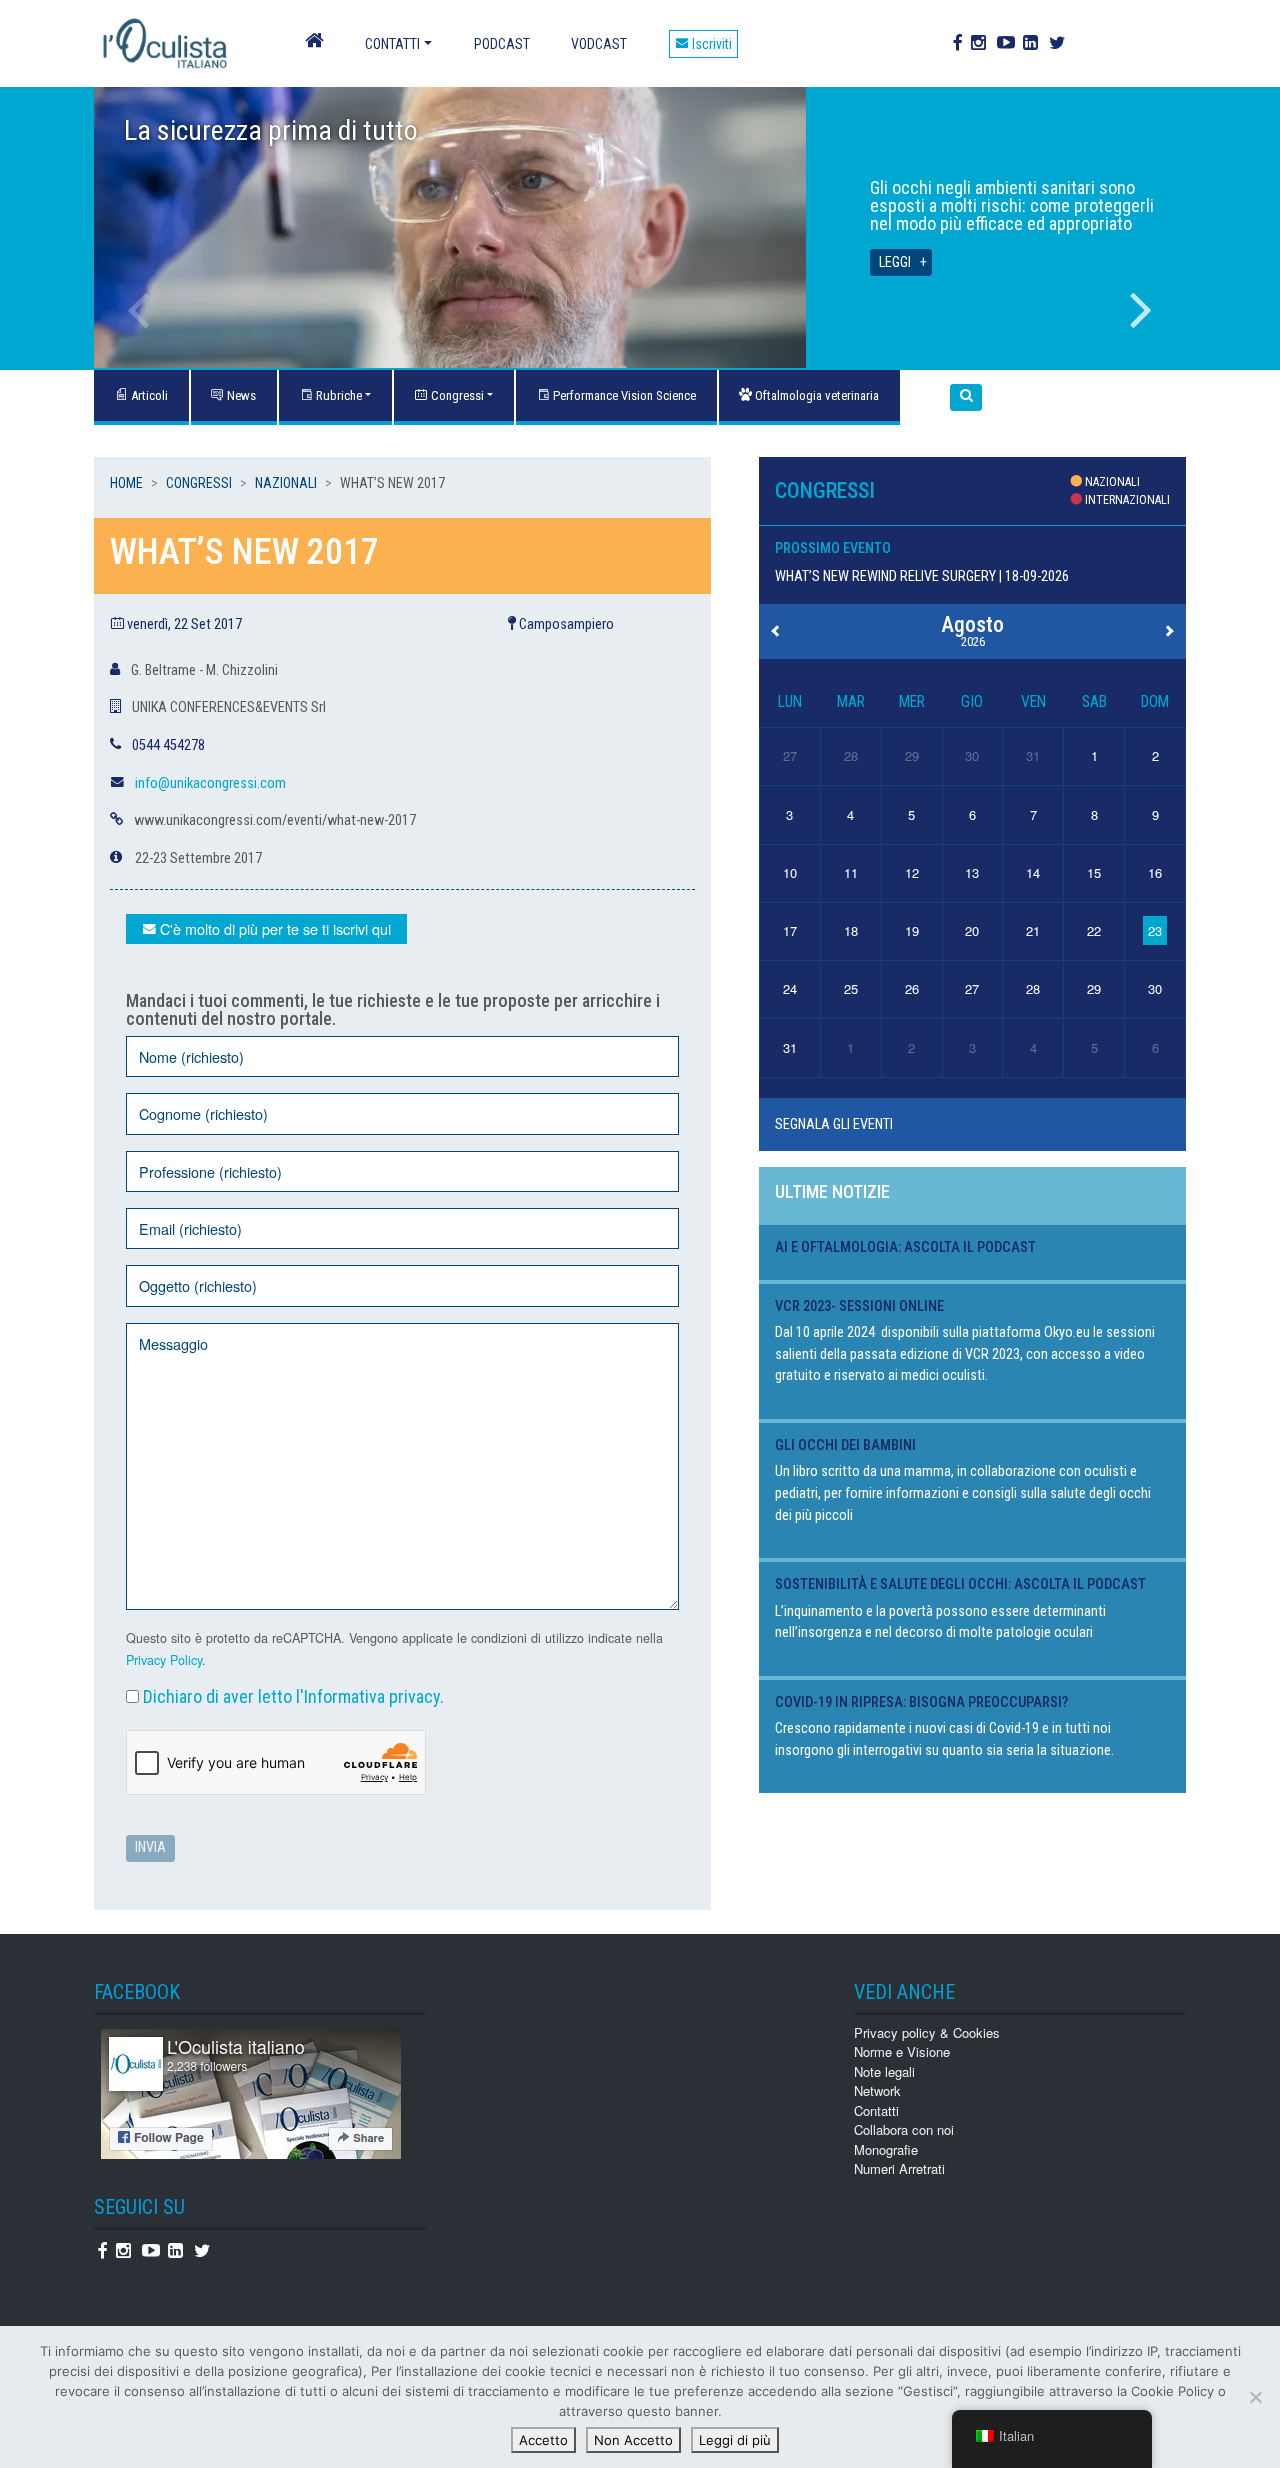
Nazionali (286, 483)
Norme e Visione (902, 2051)
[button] (966, 397)
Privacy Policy (164, 1660)
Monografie (886, 2149)
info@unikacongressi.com (210, 783)
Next (1141, 310)
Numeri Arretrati (899, 2168)
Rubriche (337, 395)
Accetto (543, 2440)
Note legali (884, 2071)
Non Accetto (633, 2440)
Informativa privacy (372, 1696)
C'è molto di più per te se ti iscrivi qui (273, 928)
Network (877, 2090)
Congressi (456, 395)
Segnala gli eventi (834, 1124)
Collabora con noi (904, 2129)
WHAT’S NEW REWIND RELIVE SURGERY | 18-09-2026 (922, 576)
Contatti (392, 44)
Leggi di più (735, 2440)
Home (126, 483)
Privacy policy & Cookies (927, 2032)
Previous (139, 310)
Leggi (895, 262)
